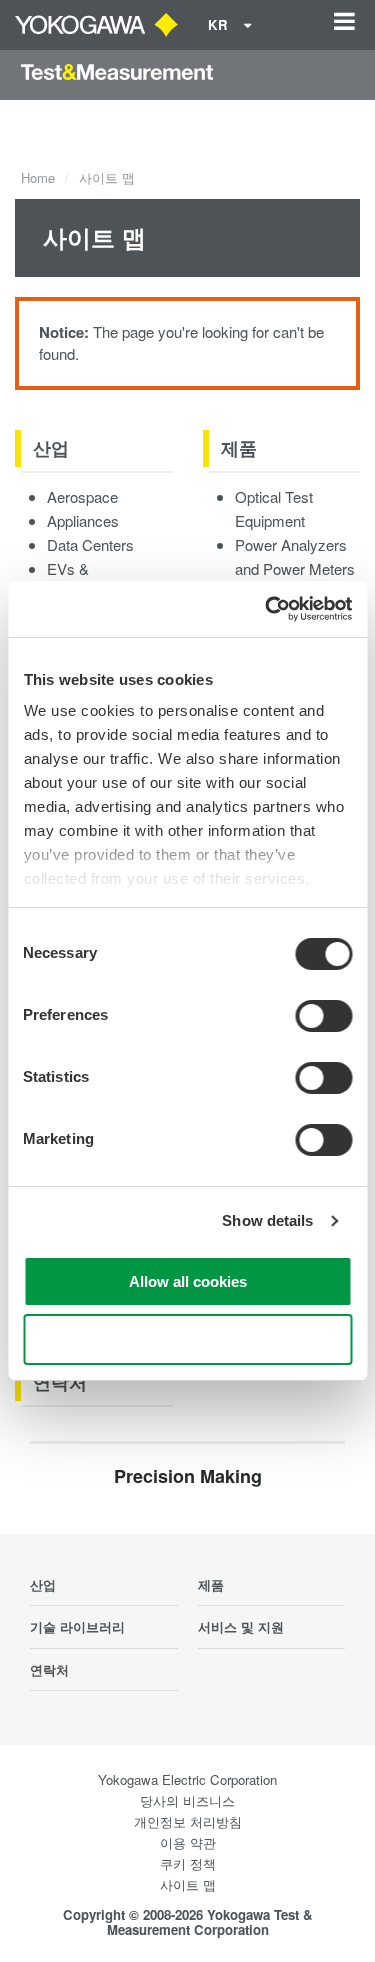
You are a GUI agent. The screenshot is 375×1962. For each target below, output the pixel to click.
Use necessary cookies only (188, 1339)
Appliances (83, 520)
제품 (239, 448)
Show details (267, 1220)
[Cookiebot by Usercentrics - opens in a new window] (267, 609)
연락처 (60, 1382)
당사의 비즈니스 (187, 1800)
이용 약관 (188, 1842)
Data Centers (90, 544)
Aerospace (82, 496)
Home (38, 177)
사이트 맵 (188, 1884)
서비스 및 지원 (241, 1626)
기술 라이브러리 (77, 1626)
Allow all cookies (188, 1281)
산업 (51, 448)
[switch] (323, 1016)
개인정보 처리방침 (188, 1821)
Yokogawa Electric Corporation (187, 1779)
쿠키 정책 (188, 1863)
